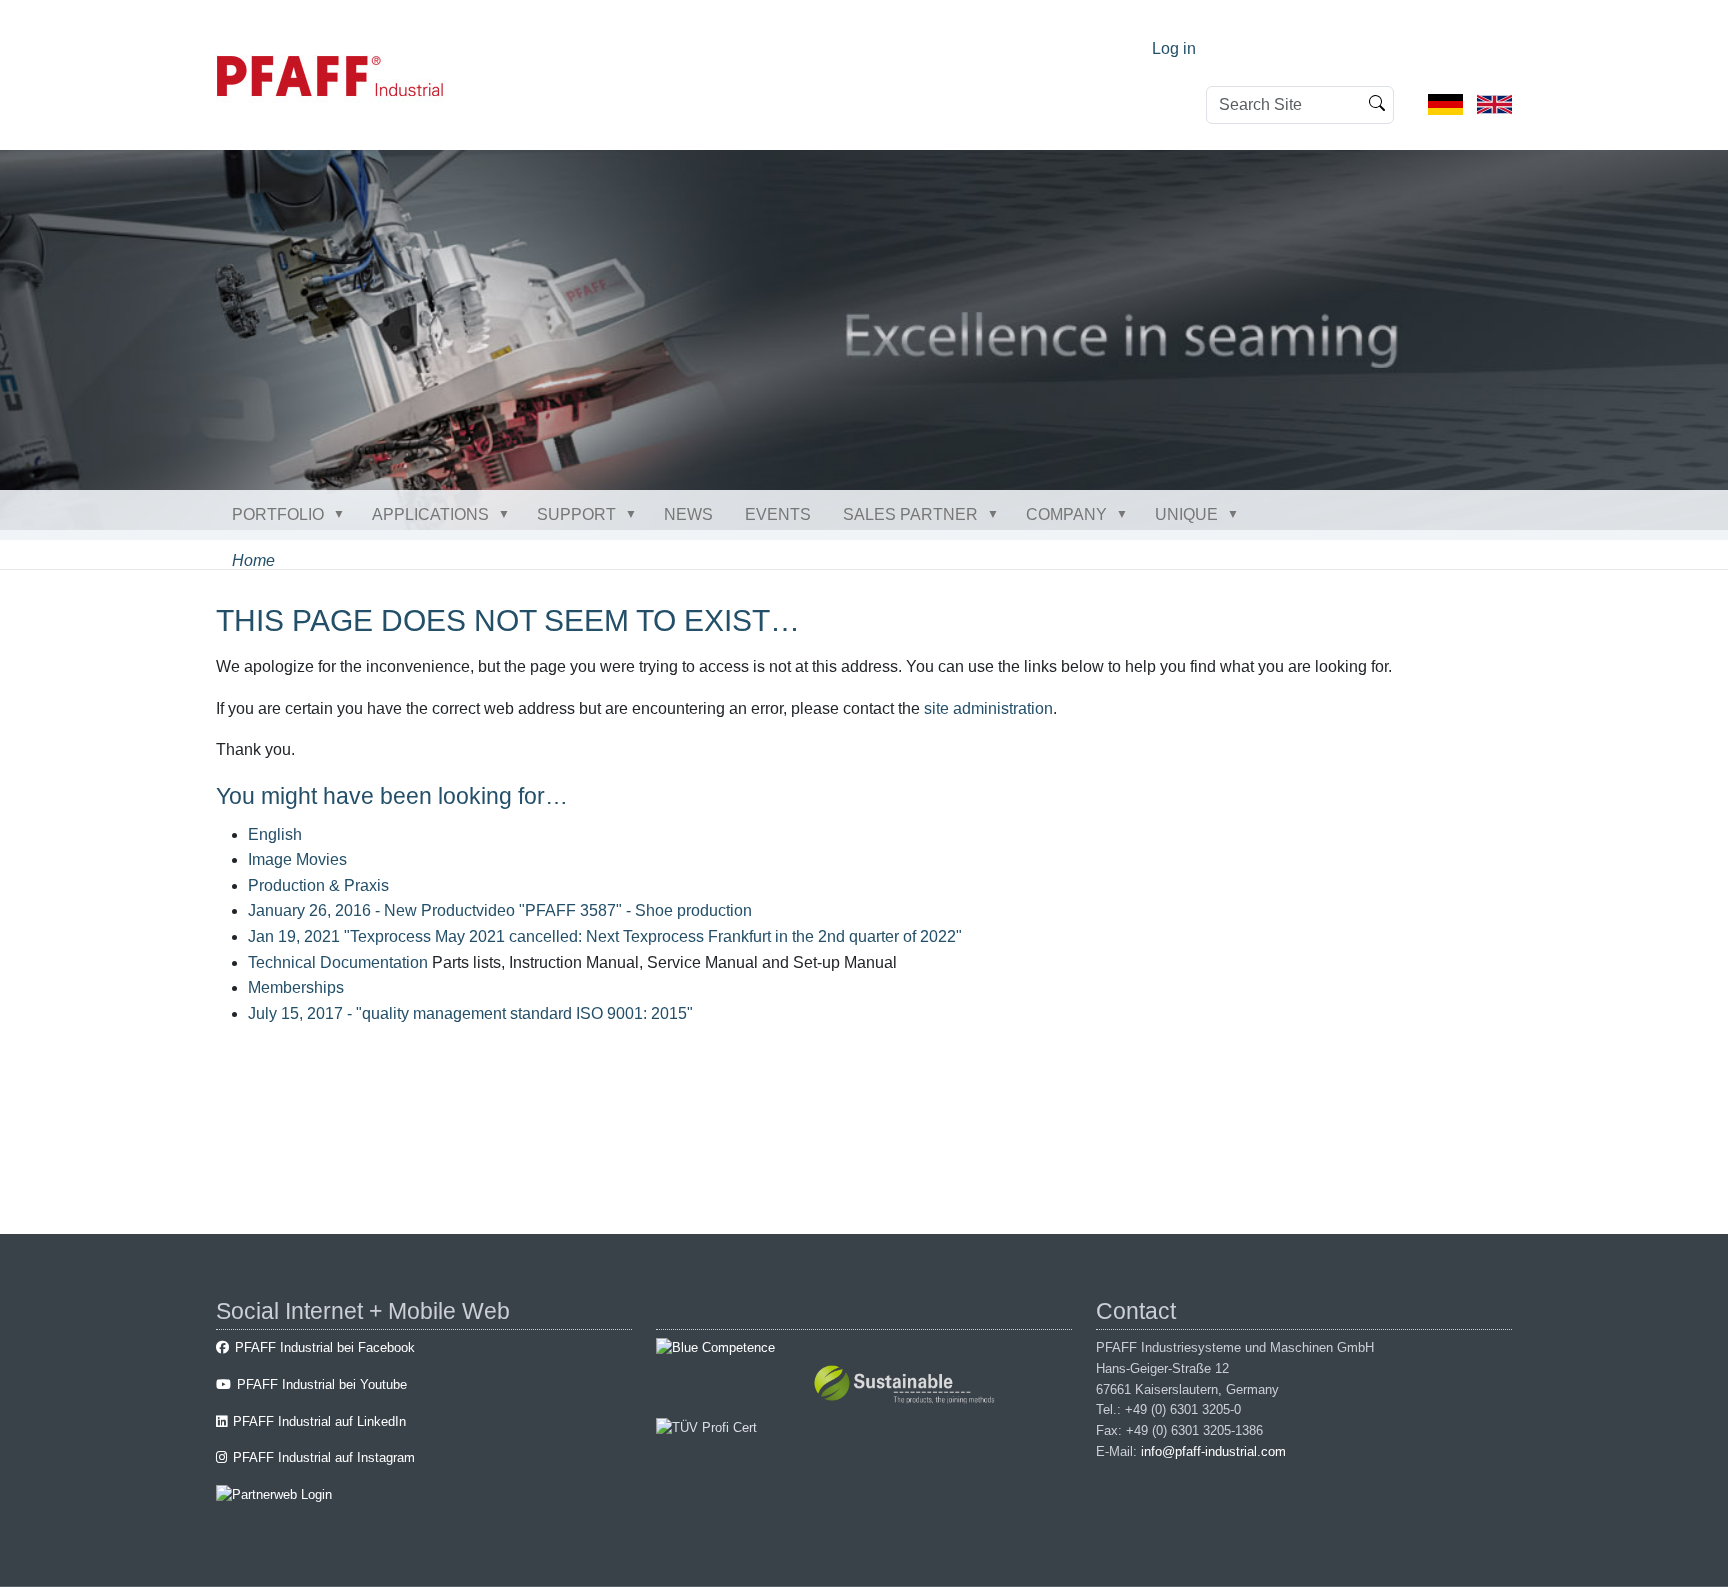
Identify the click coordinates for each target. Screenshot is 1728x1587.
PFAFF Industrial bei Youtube (322, 1384)
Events (778, 514)
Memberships (296, 987)
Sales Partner (910, 514)
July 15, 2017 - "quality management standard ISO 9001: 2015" (470, 1013)
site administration (988, 708)
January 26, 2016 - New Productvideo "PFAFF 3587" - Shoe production (500, 910)
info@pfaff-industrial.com (1213, 1451)
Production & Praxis (318, 885)
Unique (1186, 514)
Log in (1174, 48)
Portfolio (278, 514)
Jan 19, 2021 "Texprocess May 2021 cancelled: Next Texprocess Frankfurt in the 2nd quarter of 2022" (605, 936)
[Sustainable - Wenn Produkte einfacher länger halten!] (907, 1387)
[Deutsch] (1445, 103)
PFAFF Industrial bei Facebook (325, 1347)
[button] (343, 514)
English (275, 834)
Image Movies (297, 859)
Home (253, 560)
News (688, 514)
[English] (1494, 103)
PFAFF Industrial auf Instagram (324, 1457)
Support (576, 514)
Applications (430, 514)
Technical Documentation (338, 962)
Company (1066, 514)
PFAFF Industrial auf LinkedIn (319, 1421)
